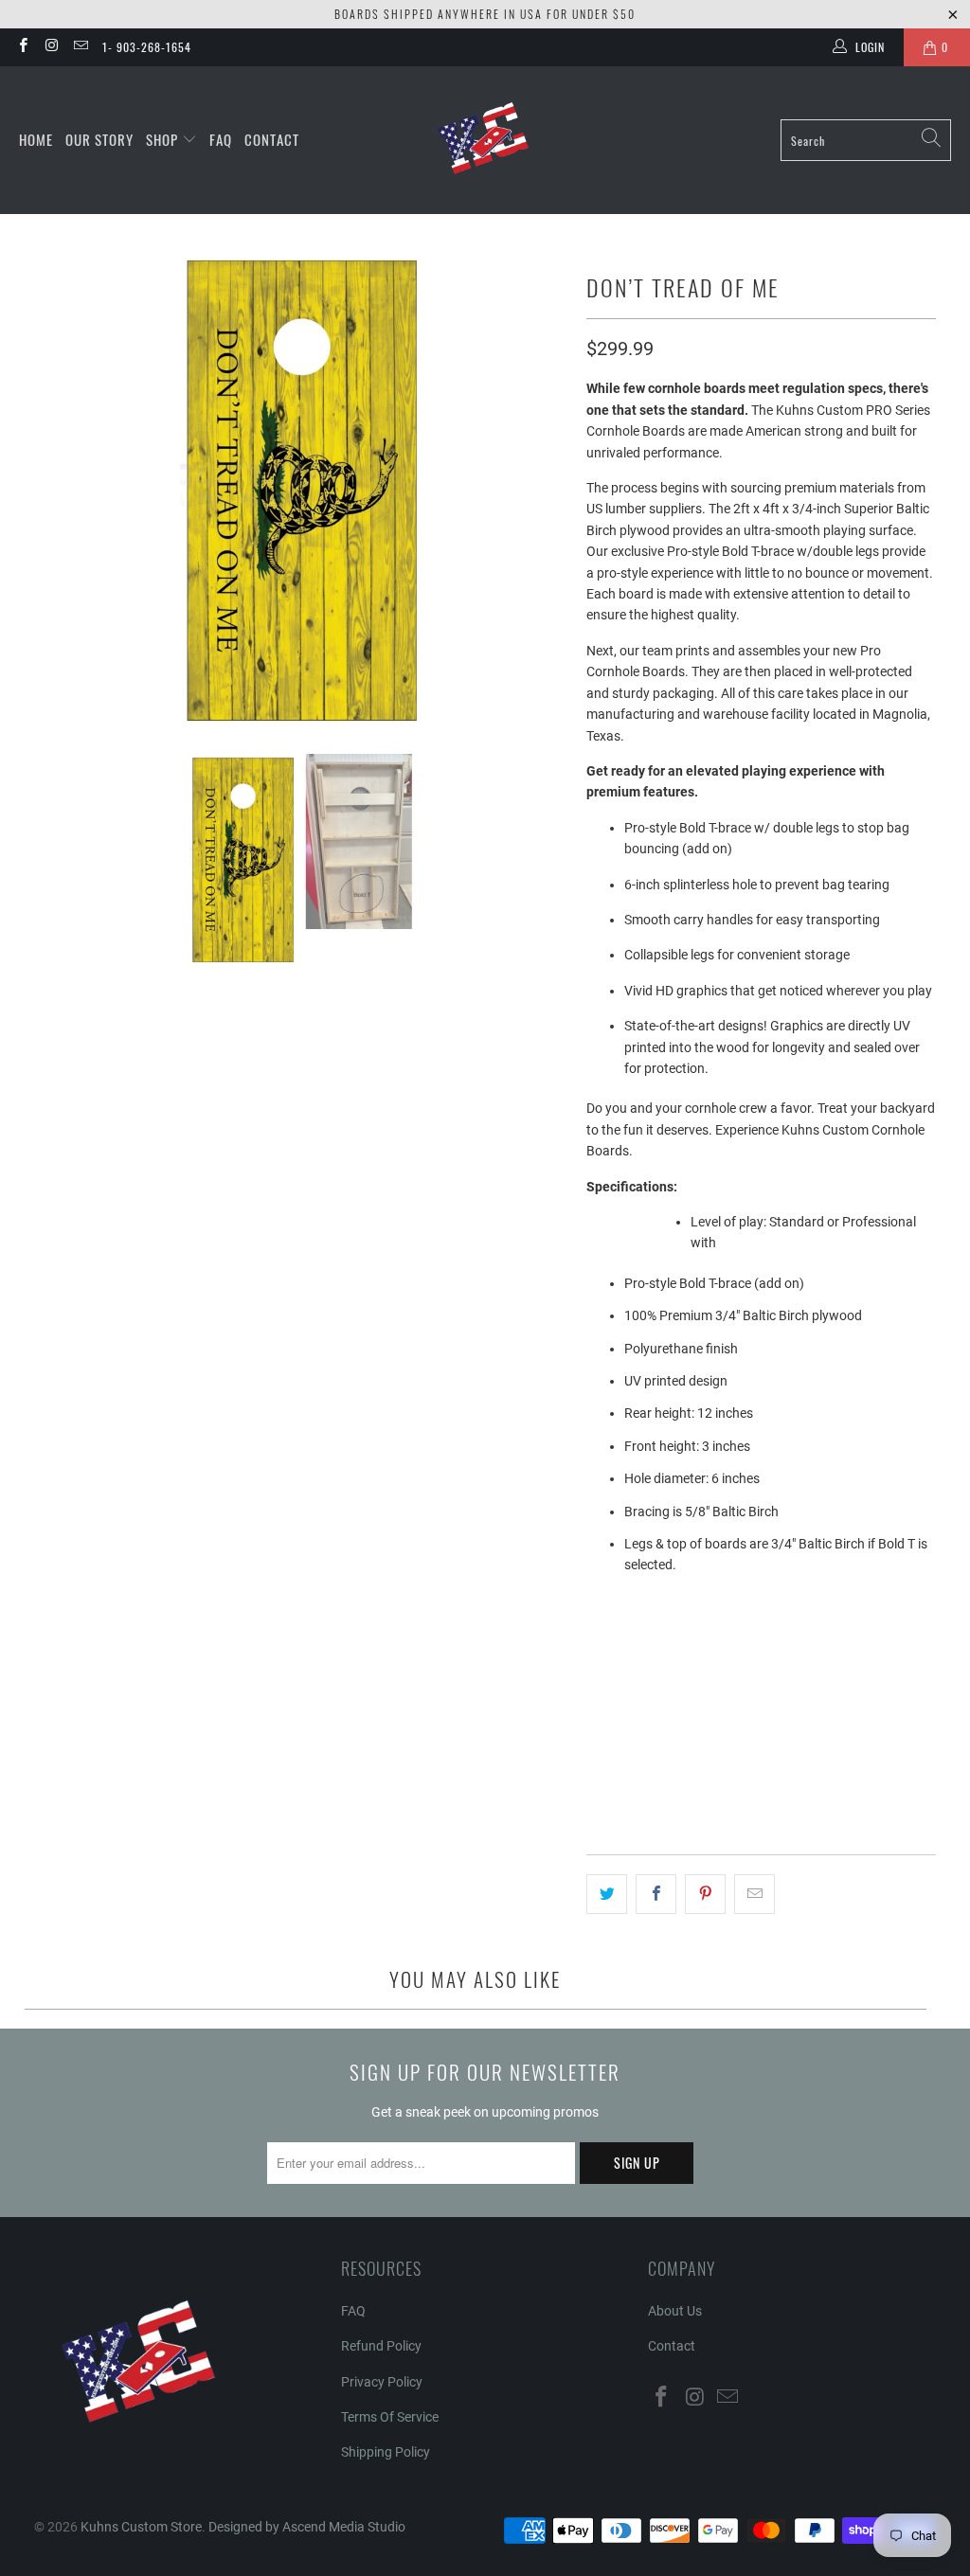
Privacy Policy (382, 2382)
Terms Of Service (390, 2417)
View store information (665, 1810)
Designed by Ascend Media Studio (307, 2527)
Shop (164, 139)
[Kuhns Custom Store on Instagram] (51, 47)
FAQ (221, 139)
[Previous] (48, 489)
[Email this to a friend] (754, 1894)
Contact (272, 139)
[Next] (553, 489)
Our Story (99, 139)
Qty (596, 1655)
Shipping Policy (386, 2452)
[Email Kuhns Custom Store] (80, 47)
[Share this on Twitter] (607, 1894)
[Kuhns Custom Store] (485, 140)
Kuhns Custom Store (141, 2527)
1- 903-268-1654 (147, 47)
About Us (675, 2311)
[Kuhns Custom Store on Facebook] (22, 47)
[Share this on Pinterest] (705, 1894)
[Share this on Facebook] (656, 1894)
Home (36, 139)
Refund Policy (381, 2346)
